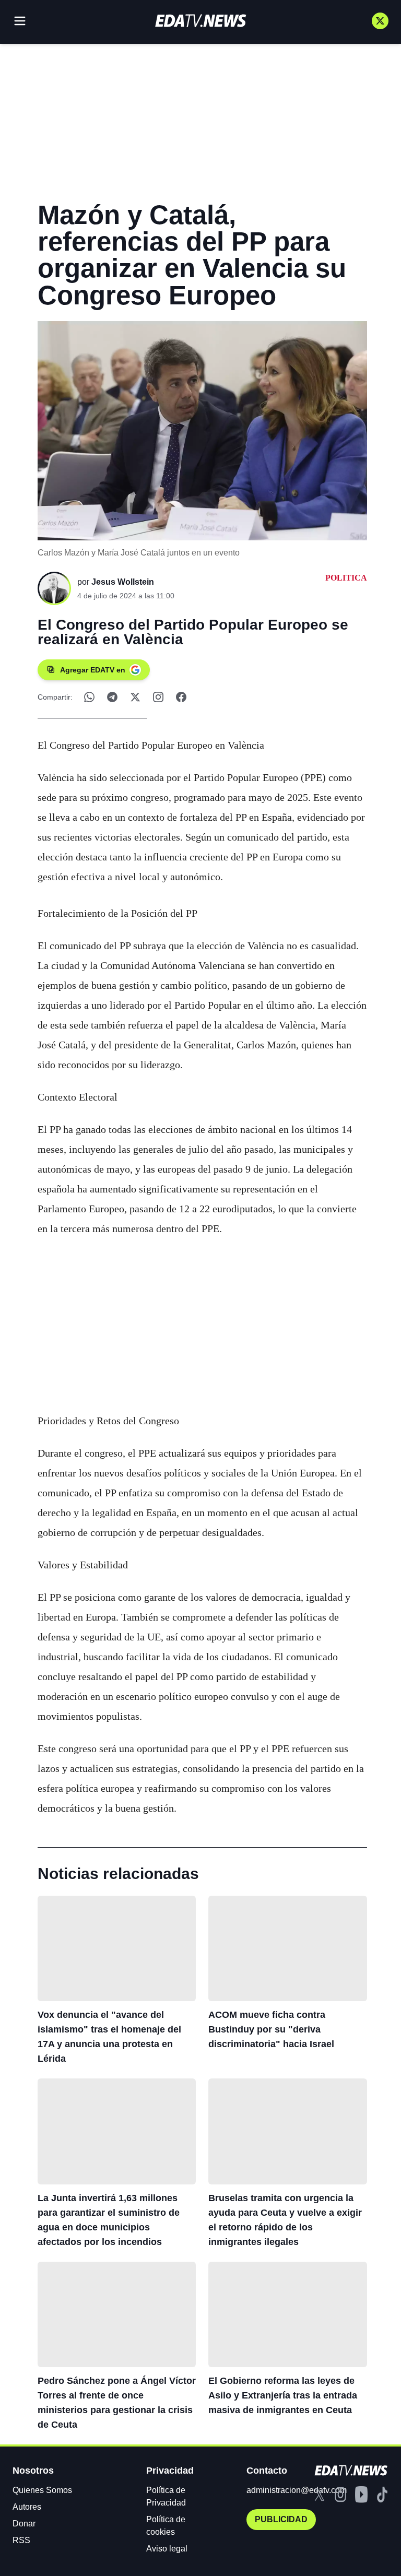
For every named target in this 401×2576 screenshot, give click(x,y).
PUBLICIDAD (281, 2519)
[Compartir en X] (135, 697)
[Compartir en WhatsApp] (89, 697)
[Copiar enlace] (158, 697)
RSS (21, 2540)
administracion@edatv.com (297, 2490)
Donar (24, 2524)
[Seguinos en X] (380, 21)
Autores (27, 2507)
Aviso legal (167, 2549)
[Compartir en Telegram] (112, 697)
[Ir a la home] (200, 21)
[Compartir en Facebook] (181, 697)
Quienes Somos (42, 2490)
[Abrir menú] (20, 21)
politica (346, 578)
